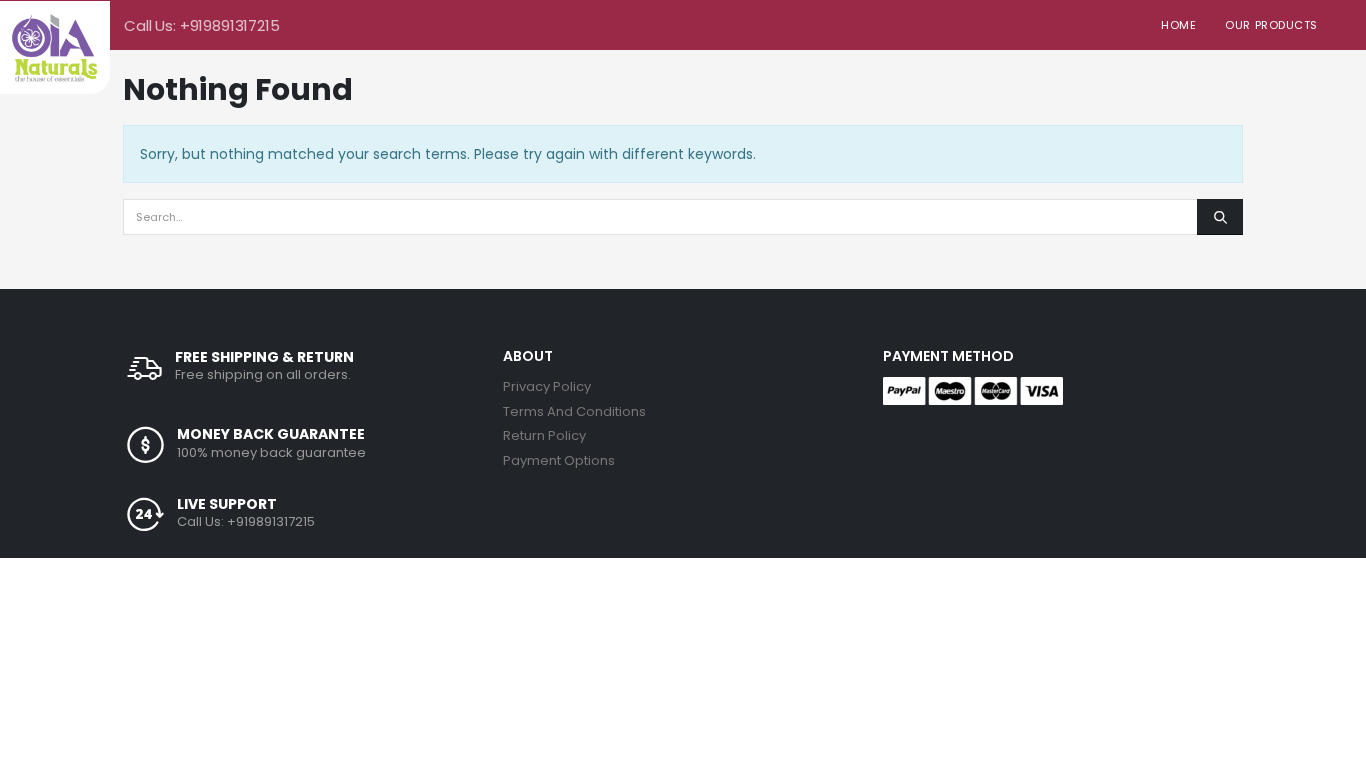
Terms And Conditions (574, 411)
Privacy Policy (547, 386)
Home (1178, 25)
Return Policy (544, 435)
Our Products (1271, 25)
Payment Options (559, 460)
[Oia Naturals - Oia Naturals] (55, 47)
